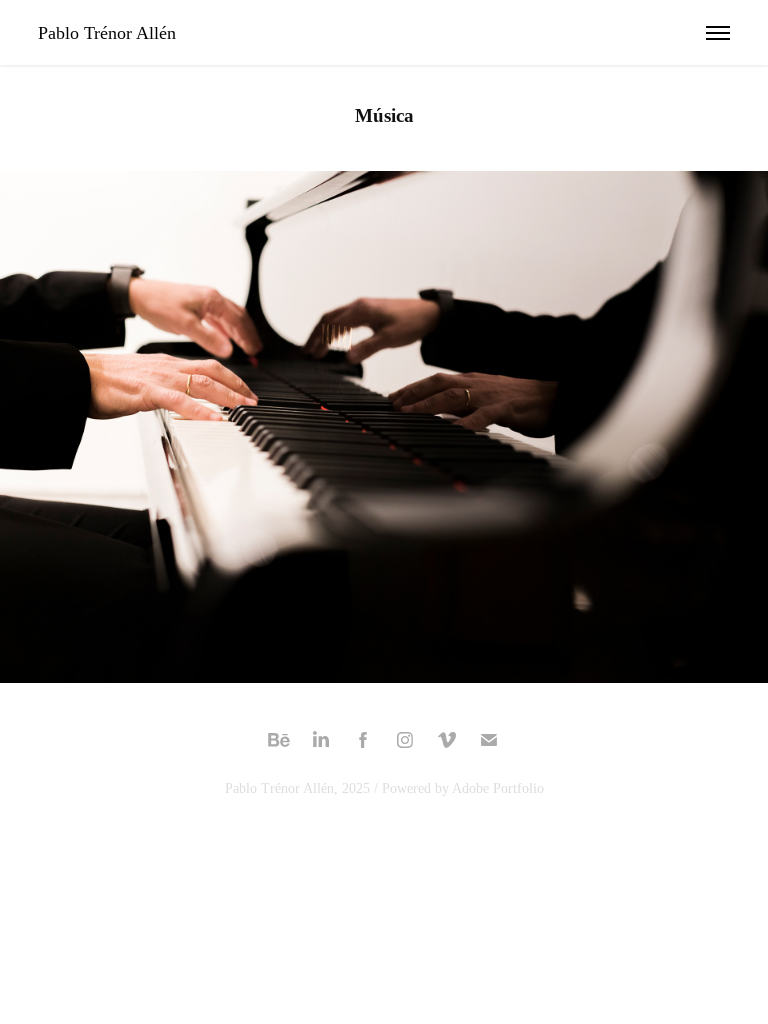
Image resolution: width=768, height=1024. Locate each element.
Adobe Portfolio (498, 788)
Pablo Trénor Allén (107, 33)
